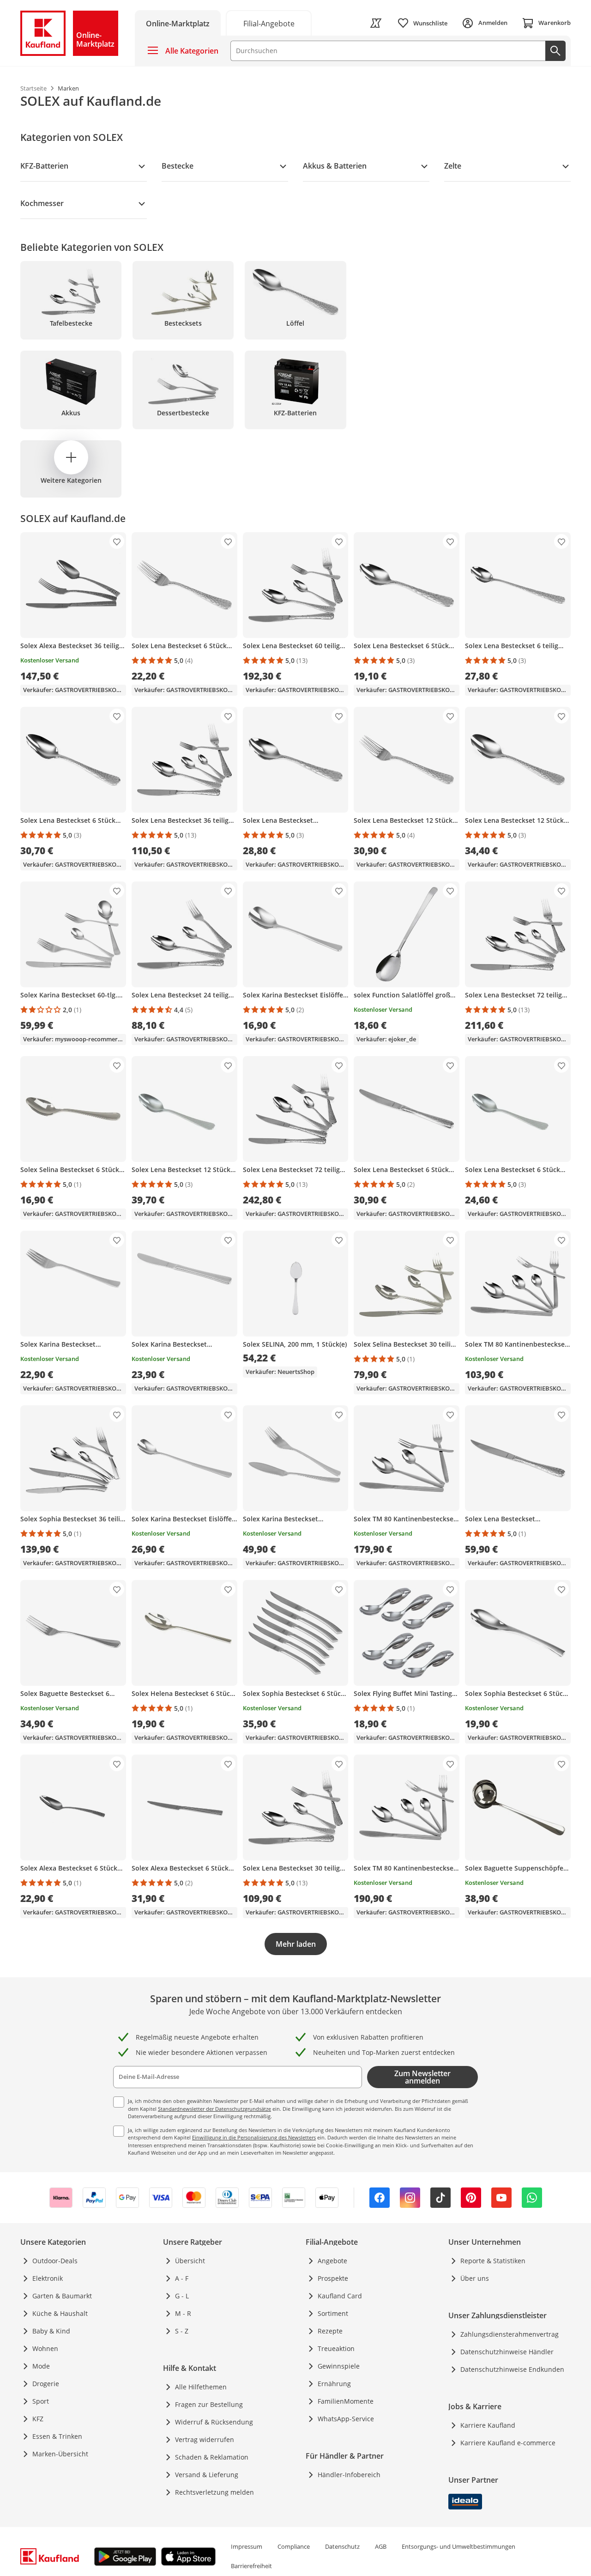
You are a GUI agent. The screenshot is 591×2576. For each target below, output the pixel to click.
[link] (269, 23)
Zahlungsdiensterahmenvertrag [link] (510, 2334)
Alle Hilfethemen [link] (201, 2387)
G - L (182, 2296)
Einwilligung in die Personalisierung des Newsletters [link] (254, 2137)
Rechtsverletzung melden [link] (214, 2492)
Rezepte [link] (330, 2331)
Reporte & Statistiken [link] (493, 2261)
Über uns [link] (475, 2278)
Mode (41, 2366)
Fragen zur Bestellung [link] (209, 2404)
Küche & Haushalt (60, 2313)
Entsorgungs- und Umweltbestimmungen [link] (458, 2546)
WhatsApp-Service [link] (346, 2419)
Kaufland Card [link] (340, 2296)
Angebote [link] (332, 2261)
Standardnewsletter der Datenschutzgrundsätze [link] (214, 2109)
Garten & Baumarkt (62, 2296)
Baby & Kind (51, 2331)
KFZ (38, 2419)
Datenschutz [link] (342, 2546)
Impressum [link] (247, 2546)
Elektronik (48, 2278)
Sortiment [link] (333, 2313)
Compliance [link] (294, 2546)
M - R (183, 2313)
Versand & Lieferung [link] (207, 2475)
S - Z (182, 2331)
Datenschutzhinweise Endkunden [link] (512, 2369)
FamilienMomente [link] (346, 2401)
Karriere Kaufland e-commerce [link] (508, 2443)
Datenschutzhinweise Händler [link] (507, 2352)
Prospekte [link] (333, 2278)
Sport (41, 2401)
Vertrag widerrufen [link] (205, 2439)
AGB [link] (381, 2546)
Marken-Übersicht (60, 2454)
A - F (182, 2278)
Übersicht (190, 2261)
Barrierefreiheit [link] (251, 2566)
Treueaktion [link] (336, 2348)
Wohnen (45, 2348)
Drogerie (46, 2384)
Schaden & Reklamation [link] (212, 2457)
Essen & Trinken (57, 2436)
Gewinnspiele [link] (339, 2366)
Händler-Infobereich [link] (349, 2475)
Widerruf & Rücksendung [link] (214, 2422)
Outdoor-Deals (55, 2261)
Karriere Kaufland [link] (488, 2425)
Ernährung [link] (334, 2384)
